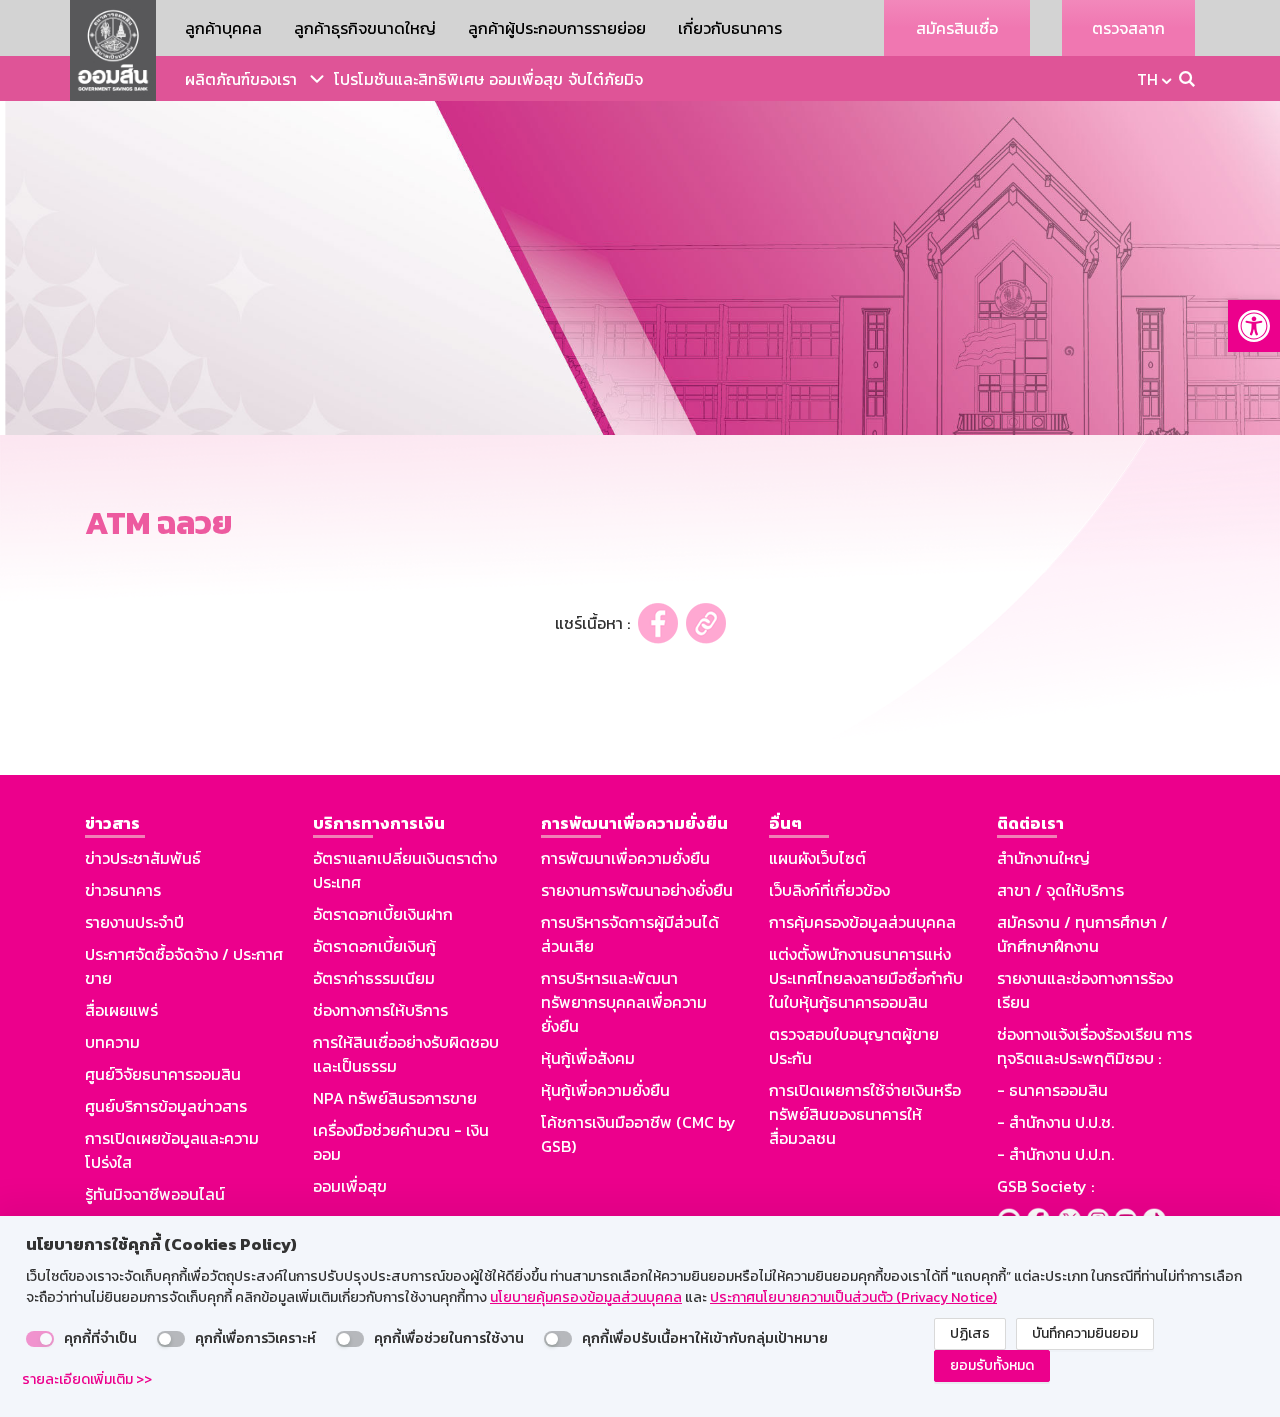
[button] (1254, 326)
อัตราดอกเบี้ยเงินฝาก (383, 914)
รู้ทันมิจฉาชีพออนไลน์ (155, 1194)
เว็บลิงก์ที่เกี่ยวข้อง (829, 890)
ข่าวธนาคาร (123, 890)
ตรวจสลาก (1128, 28)
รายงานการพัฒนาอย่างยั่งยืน (637, 890)
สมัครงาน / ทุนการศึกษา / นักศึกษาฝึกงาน (1082, 934)
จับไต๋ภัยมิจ (605, 79)
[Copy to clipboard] (706, 623)
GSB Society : (1045, 1186)
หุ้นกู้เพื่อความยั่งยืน (605, 1090)
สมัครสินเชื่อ (957, 28)
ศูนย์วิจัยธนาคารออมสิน (163, 1074)
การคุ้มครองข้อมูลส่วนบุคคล (862, 922)
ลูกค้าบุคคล (223, 28)
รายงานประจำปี (134, 922)
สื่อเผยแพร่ (121, 1010)
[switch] (40, 1339)
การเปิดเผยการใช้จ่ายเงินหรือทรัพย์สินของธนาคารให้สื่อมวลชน (865, 1114)
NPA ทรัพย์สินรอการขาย (395, 1098)
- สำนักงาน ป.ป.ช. (1055, 1122)
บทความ (112, 1042)
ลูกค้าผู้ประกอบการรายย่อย (557, 28)
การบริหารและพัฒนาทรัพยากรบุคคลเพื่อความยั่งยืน (624, 1002)
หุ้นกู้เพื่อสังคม (588, 1058)
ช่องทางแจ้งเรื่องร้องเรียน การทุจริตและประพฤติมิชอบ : (1094, 1046)
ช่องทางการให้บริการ (380, 1010)
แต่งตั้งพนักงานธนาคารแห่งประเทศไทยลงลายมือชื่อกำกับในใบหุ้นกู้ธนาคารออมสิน (866, 978)
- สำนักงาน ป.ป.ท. (1055, 1154)
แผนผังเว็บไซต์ (817, 858)
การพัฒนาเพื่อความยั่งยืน (625, 858)
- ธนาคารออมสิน (1052, 1090)
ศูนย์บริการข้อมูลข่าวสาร (166, 1106)
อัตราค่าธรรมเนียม (374, 978)
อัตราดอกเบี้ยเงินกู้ (374, 946)
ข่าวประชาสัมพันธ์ (143, 858)
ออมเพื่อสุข (526, 79)
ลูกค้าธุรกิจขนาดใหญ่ (365, 28)
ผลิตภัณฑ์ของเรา (241, 79)
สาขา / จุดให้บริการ (1060, 890)
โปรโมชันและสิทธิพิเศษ (409, 79)
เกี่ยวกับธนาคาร (730, 28)
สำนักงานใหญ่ (1043, 858)
